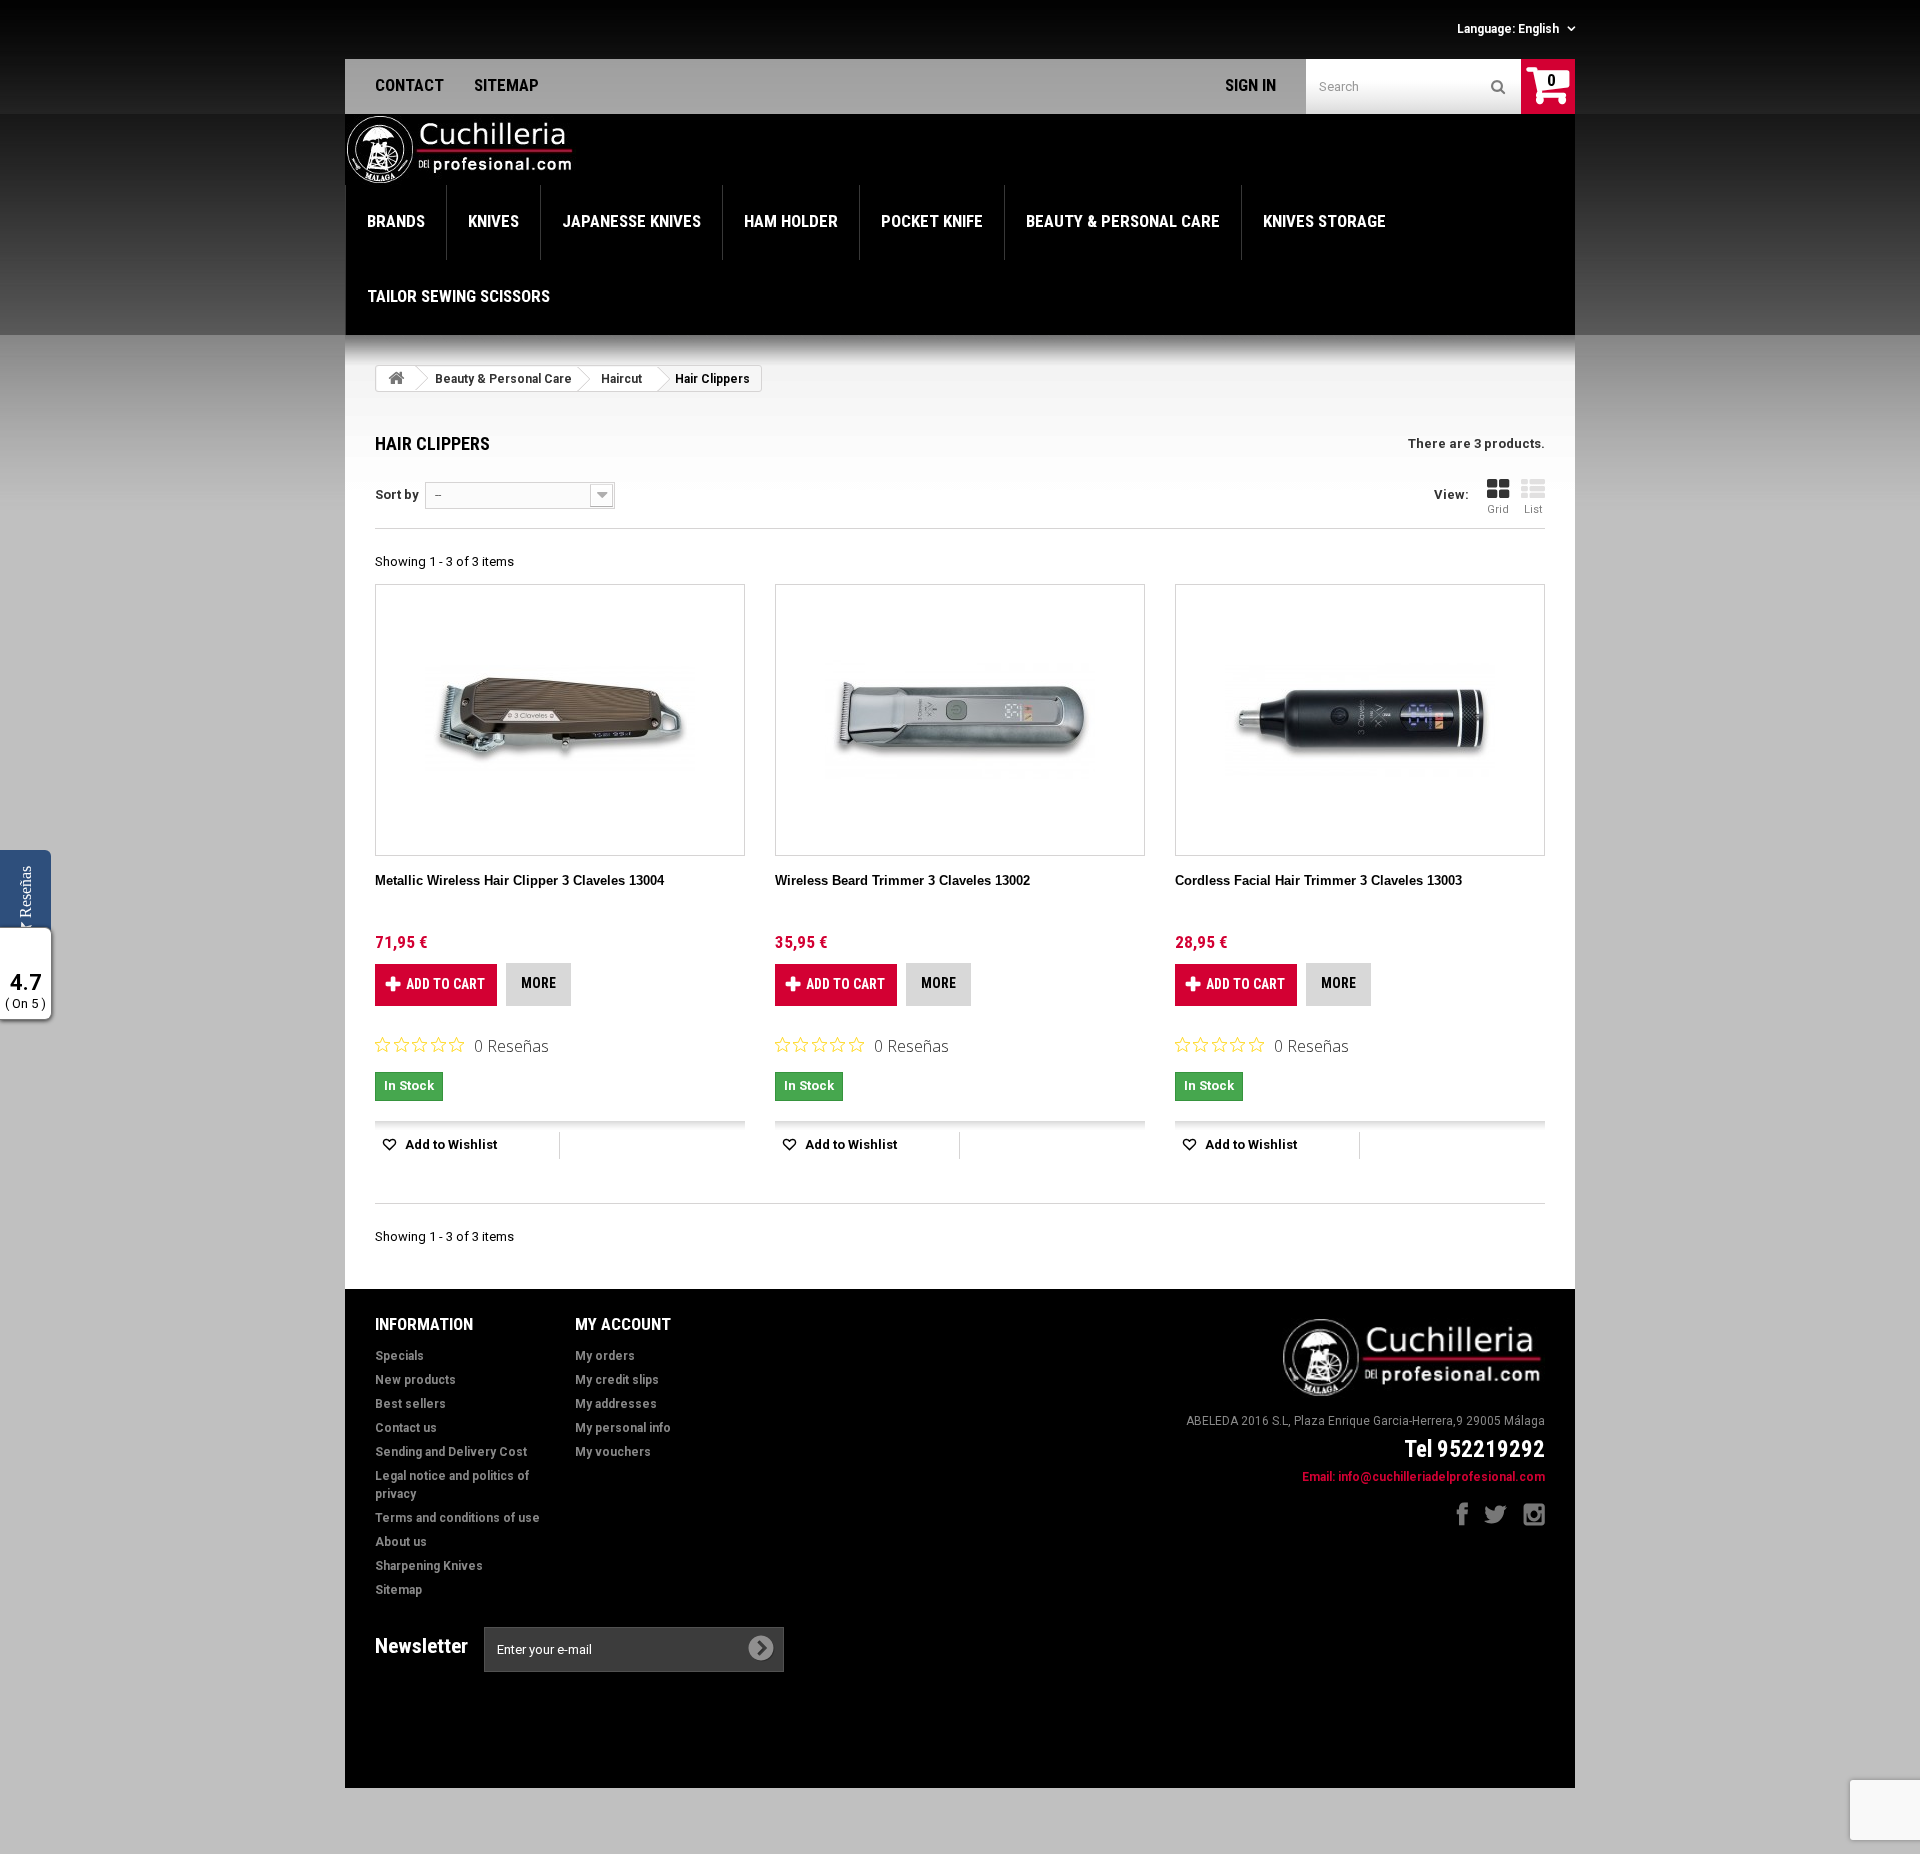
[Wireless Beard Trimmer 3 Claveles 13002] (960, 720)
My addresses (616, 1404)
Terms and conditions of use (457, 1518)
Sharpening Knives (429, 1566)
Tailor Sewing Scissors (458, 296)
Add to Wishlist (449, 1144)
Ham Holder (791, 221)
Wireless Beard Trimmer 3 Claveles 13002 (902, 880)
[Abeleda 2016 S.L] (461, 150)
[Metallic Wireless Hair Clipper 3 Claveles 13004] (560, 720)
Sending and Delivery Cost (451, 1452)
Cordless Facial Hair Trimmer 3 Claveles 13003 (1318, 880)
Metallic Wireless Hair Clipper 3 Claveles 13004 (519, 880)
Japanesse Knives (631, 221)
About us (401, 1542)
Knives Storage (1324, 221)
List (1533, 509)
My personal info (623, 1428)
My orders (605, 1356)
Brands (396, 221)
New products (415, 1380)
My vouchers (613, 1452)
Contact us (406, 1428)
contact (409, 85)
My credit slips (617, 1380)
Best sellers (410, 1404)
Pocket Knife (932, 221)
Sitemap (398, 1590)
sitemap (506, 85)
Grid (1498, 509)
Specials (399, 1356)
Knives (493, 221)
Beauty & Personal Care (1123, 221)
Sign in (1250, 85)
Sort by (397, 494)
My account (623, 1324)
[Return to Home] (396, 378)
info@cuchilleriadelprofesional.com (1441, 1477)
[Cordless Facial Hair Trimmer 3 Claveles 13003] (1360, 720)
